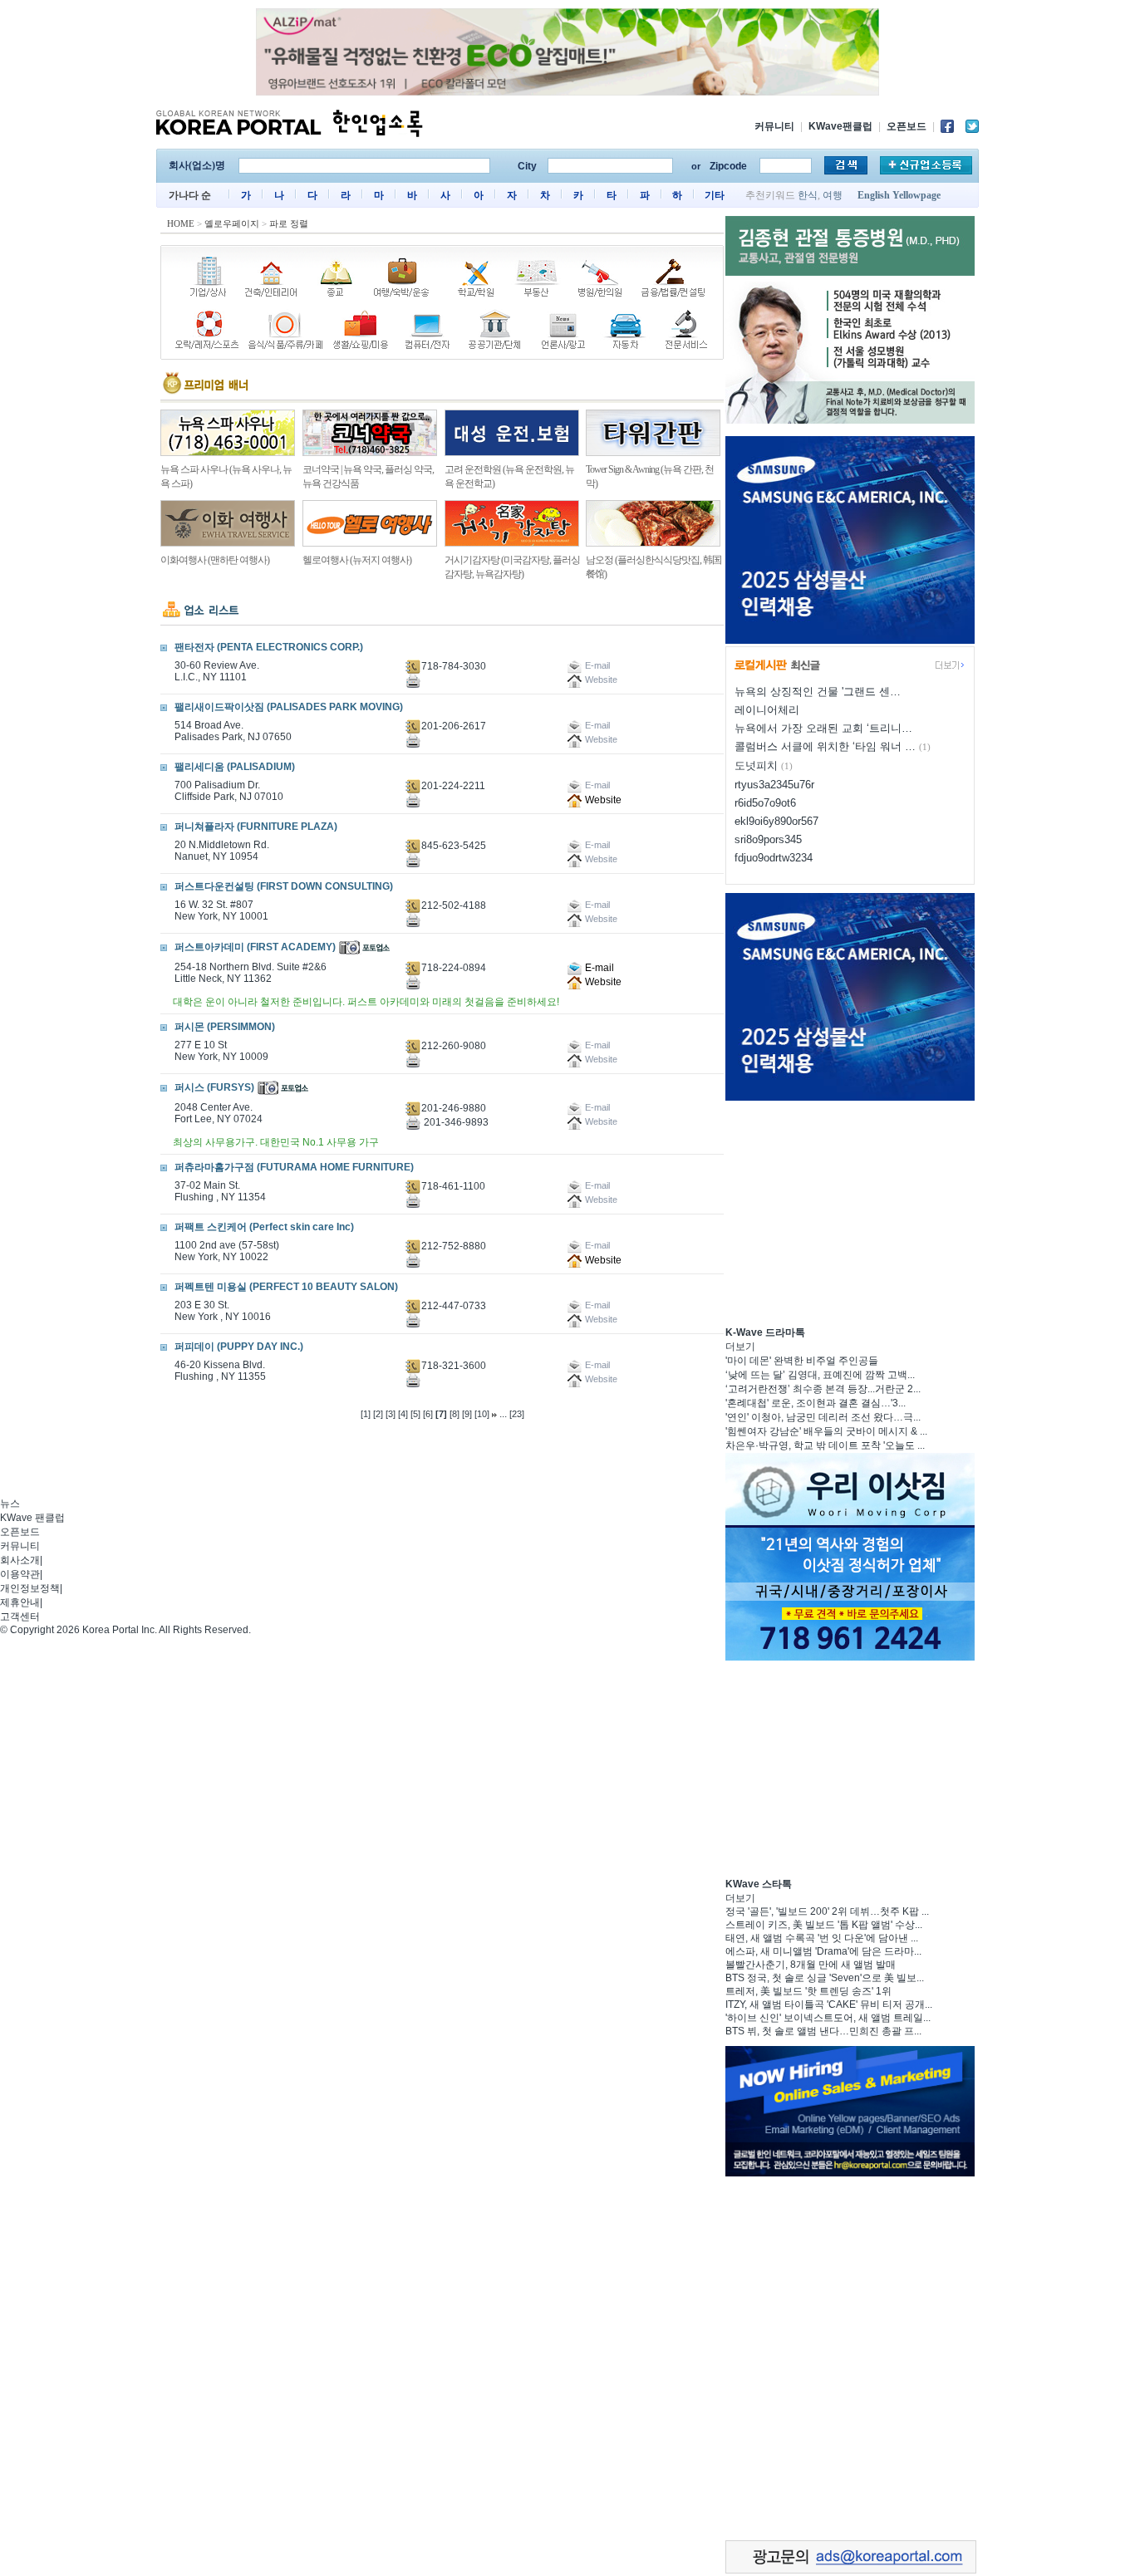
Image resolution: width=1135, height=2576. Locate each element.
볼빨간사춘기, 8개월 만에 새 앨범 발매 (811, 1965)
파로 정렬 (289, 223)
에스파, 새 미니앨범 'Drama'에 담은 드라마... (823, 1951)
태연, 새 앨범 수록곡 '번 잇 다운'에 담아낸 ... (822, 1938)
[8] (454, 1414)
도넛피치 (756, 765)
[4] (403, 1414)
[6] (428, 1414)
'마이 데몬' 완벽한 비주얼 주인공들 (802, 1361)
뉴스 (10, 1504)
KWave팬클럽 (840, 126)
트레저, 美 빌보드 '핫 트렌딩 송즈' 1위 (808, 1991)
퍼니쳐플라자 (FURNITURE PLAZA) (256, 827)
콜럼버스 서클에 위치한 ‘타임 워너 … (825, 746)
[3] (391, 1414)
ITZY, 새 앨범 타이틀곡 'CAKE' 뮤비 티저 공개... (829, 2004)
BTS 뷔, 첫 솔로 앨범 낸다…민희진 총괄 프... (823, 2031)
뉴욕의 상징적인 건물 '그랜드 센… (818, 692)
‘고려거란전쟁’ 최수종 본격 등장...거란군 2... (823, 1389)
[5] (415, 1414)
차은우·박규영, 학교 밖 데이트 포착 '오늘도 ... (825, 1445)
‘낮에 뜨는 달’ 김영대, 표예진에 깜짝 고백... (820, 1375)
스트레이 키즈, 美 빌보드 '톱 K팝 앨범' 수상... (824, 1925)
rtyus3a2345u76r (774, 785)
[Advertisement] (850, 1211)
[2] (378, 1414)
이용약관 (20, 1574)
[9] (467, 1414)
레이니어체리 (767, 710)
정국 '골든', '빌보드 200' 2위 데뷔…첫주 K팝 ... (827, 1911)
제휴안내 (20, 1602)
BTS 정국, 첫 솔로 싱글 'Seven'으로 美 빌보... (825, 1978)
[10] (482, 1414)
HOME (181, 223)
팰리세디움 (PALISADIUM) (235, 767)
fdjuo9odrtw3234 (774, 858)
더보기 (740, 1347)
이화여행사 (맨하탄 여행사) (215, 560)
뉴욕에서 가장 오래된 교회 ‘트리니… (823, 728)
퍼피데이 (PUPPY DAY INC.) (239, 1347)
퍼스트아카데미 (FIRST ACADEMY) (255, 947)
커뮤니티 (774, 126)
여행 (833, 195)
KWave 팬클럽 (32, 1518)
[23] (517, 1414)
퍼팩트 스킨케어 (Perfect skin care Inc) (264, 1227)
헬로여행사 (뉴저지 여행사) (357, 560)
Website (602, 800)
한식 (808, 195)
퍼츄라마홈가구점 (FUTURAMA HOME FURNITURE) (294, 1167)
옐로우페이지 (232, 223)
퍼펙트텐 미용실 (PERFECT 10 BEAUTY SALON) (286, 1287)
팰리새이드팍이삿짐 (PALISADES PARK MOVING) (289, 707)
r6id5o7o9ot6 (765, 803)
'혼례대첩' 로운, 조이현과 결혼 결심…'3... (816, 1403)
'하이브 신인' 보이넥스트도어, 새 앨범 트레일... (828, 2018)
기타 (715, 195)
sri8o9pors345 (768, 839)
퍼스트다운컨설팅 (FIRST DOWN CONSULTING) (284, 886)
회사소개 (20, 1560)
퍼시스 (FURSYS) (214, 1087)
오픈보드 (907, 126)
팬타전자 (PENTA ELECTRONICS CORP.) (269, 647)
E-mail (598, 968)
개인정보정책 (30, 1588)
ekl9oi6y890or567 (776, 821)
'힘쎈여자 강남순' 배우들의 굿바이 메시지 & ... (826, 1431)
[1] (366, 1414)
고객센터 (20, 1617)
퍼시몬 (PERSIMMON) (225, 1027)
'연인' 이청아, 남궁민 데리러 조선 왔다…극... (823, 1417)
